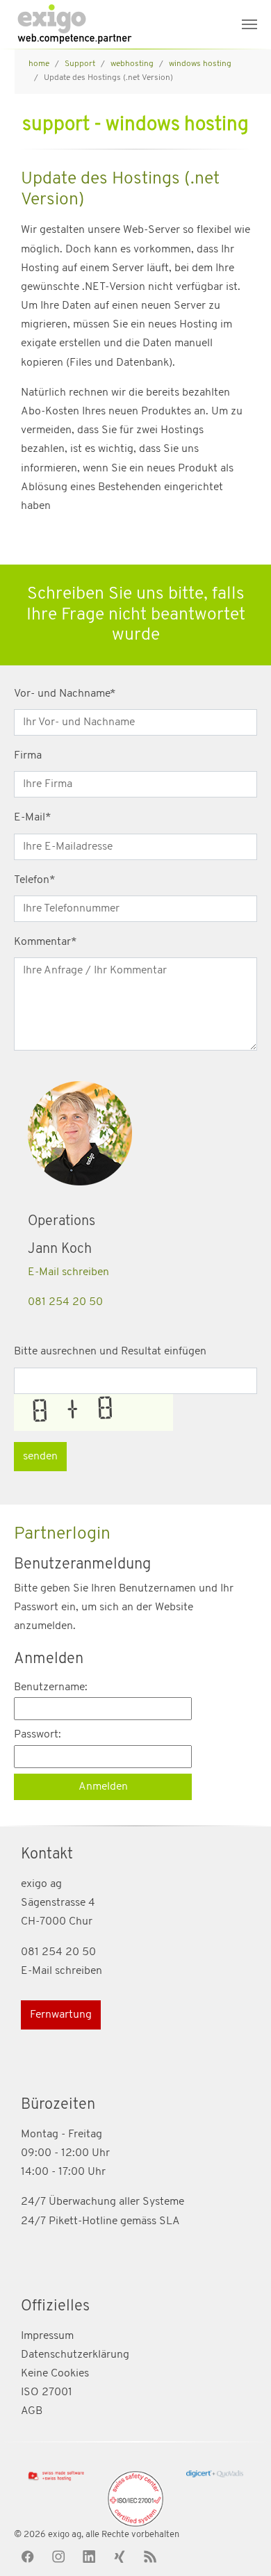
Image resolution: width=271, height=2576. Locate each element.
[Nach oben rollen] (240, 2545)
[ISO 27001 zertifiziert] (135, 2499)
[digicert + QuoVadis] (215, 2474)
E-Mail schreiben (68, 1272)
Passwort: (38, 1735)
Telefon (35, 880)
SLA (170, 2221)
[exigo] (74, 24)
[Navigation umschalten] (249, 24)
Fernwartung (61, 2015)
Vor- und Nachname (65, 694)
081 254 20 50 (65, 1302)
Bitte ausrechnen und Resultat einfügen (110, 1352)
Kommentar (46, 942)
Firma (28, 756)
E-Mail (33, 818)
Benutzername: (51, 1687)
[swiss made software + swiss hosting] (56, 2476)
